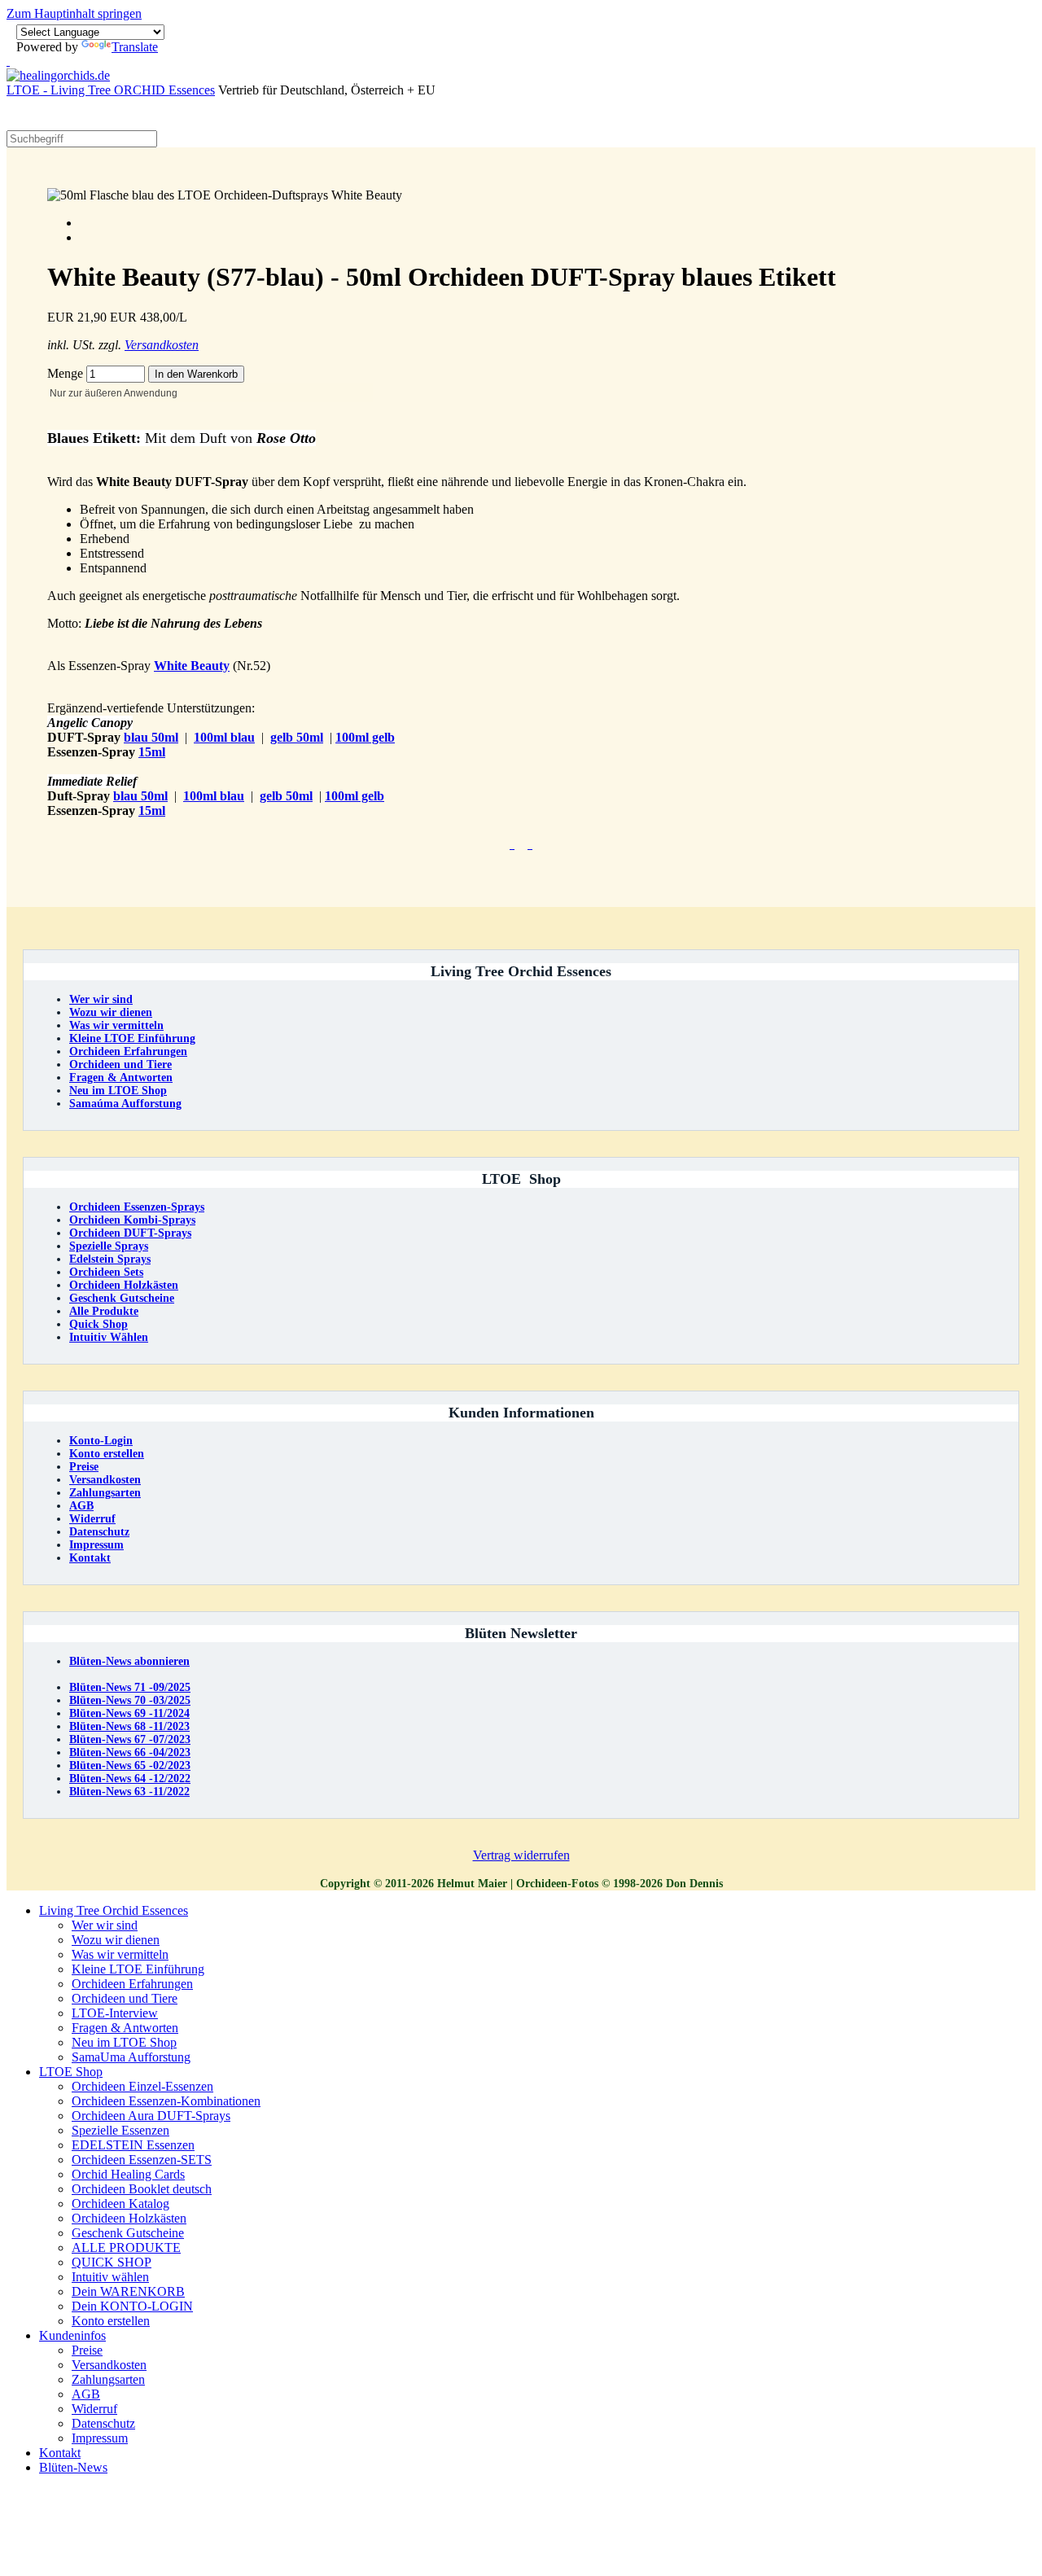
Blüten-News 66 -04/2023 (130, 1752)
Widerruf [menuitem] (94, 2409)
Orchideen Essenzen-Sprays (137, 1207)
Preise (84, 1467)
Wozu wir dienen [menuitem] (116, 1940)
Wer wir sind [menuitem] (105, 1925)
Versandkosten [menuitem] (109, 2365)
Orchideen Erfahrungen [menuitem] (132, 1984)
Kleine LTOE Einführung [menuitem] (138, 1969)
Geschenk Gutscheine (122, 1298)
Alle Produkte (104, 1311)
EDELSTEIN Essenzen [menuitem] (133, 2145)
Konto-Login (101, 1441)
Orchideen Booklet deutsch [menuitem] (142, 2189)
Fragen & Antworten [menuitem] (125, 2028)
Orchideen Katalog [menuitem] (120, 2204)
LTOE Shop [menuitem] (71, 2072)
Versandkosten (162, 345)
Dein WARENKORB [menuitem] (128, 2291)
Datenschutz (99, 1532)
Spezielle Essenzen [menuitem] (120, 2130)
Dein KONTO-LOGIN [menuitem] (132, 2306)
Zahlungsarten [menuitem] (108, 2379)
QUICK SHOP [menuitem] (112, 2262)
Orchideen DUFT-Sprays (130, 1233)
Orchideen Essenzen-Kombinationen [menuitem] (166, 2101)
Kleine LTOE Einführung (132, 1038)
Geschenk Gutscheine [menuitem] (128, 2233)
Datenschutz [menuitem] (103, 2423)
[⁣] (512, 844)
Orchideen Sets (106, 1272)
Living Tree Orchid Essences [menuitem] (114, 1910)
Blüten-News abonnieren (129, 1661)
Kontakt (90, 1558)
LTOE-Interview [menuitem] (115, 2013)
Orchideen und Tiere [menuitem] (125, 1998)
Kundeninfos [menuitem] (72, 2335)
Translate (135, 47)
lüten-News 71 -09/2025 (130, 1687)
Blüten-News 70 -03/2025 (130, 1700)
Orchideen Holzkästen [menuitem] (129, 2218)
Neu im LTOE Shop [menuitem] (124, 2042)
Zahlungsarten (105, 1493)
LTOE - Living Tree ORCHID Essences (111, 90)
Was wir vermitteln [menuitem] (120, 1954)
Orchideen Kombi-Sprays (132, 1220)
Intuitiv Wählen (109, 1337)
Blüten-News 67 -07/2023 (130, 1739)
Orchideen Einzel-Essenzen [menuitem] (142, 2086)
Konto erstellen (107, 1454)
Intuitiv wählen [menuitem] (110, 2277)
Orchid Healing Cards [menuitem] (128, 2174)
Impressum (96, 1545)
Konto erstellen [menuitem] (111, 2321)
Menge (67, 373)
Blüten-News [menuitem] (73, 2467)
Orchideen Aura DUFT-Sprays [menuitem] (151, 2116)
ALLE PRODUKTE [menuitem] (126, 2247)
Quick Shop (99, 1324)
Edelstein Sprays (110, 1259)
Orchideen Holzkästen (124, 1285)
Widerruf (92, 1519)
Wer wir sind (101, 999)
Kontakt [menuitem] (60, 2453)
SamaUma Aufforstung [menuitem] (131, 2057)
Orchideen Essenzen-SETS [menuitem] (142, 2160)
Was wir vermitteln (116, 1025)
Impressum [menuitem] (100, 2438)
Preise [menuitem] (87, 2350)
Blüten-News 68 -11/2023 (129, 1726)
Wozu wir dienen (111, 1012)
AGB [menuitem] (86, 2394)
